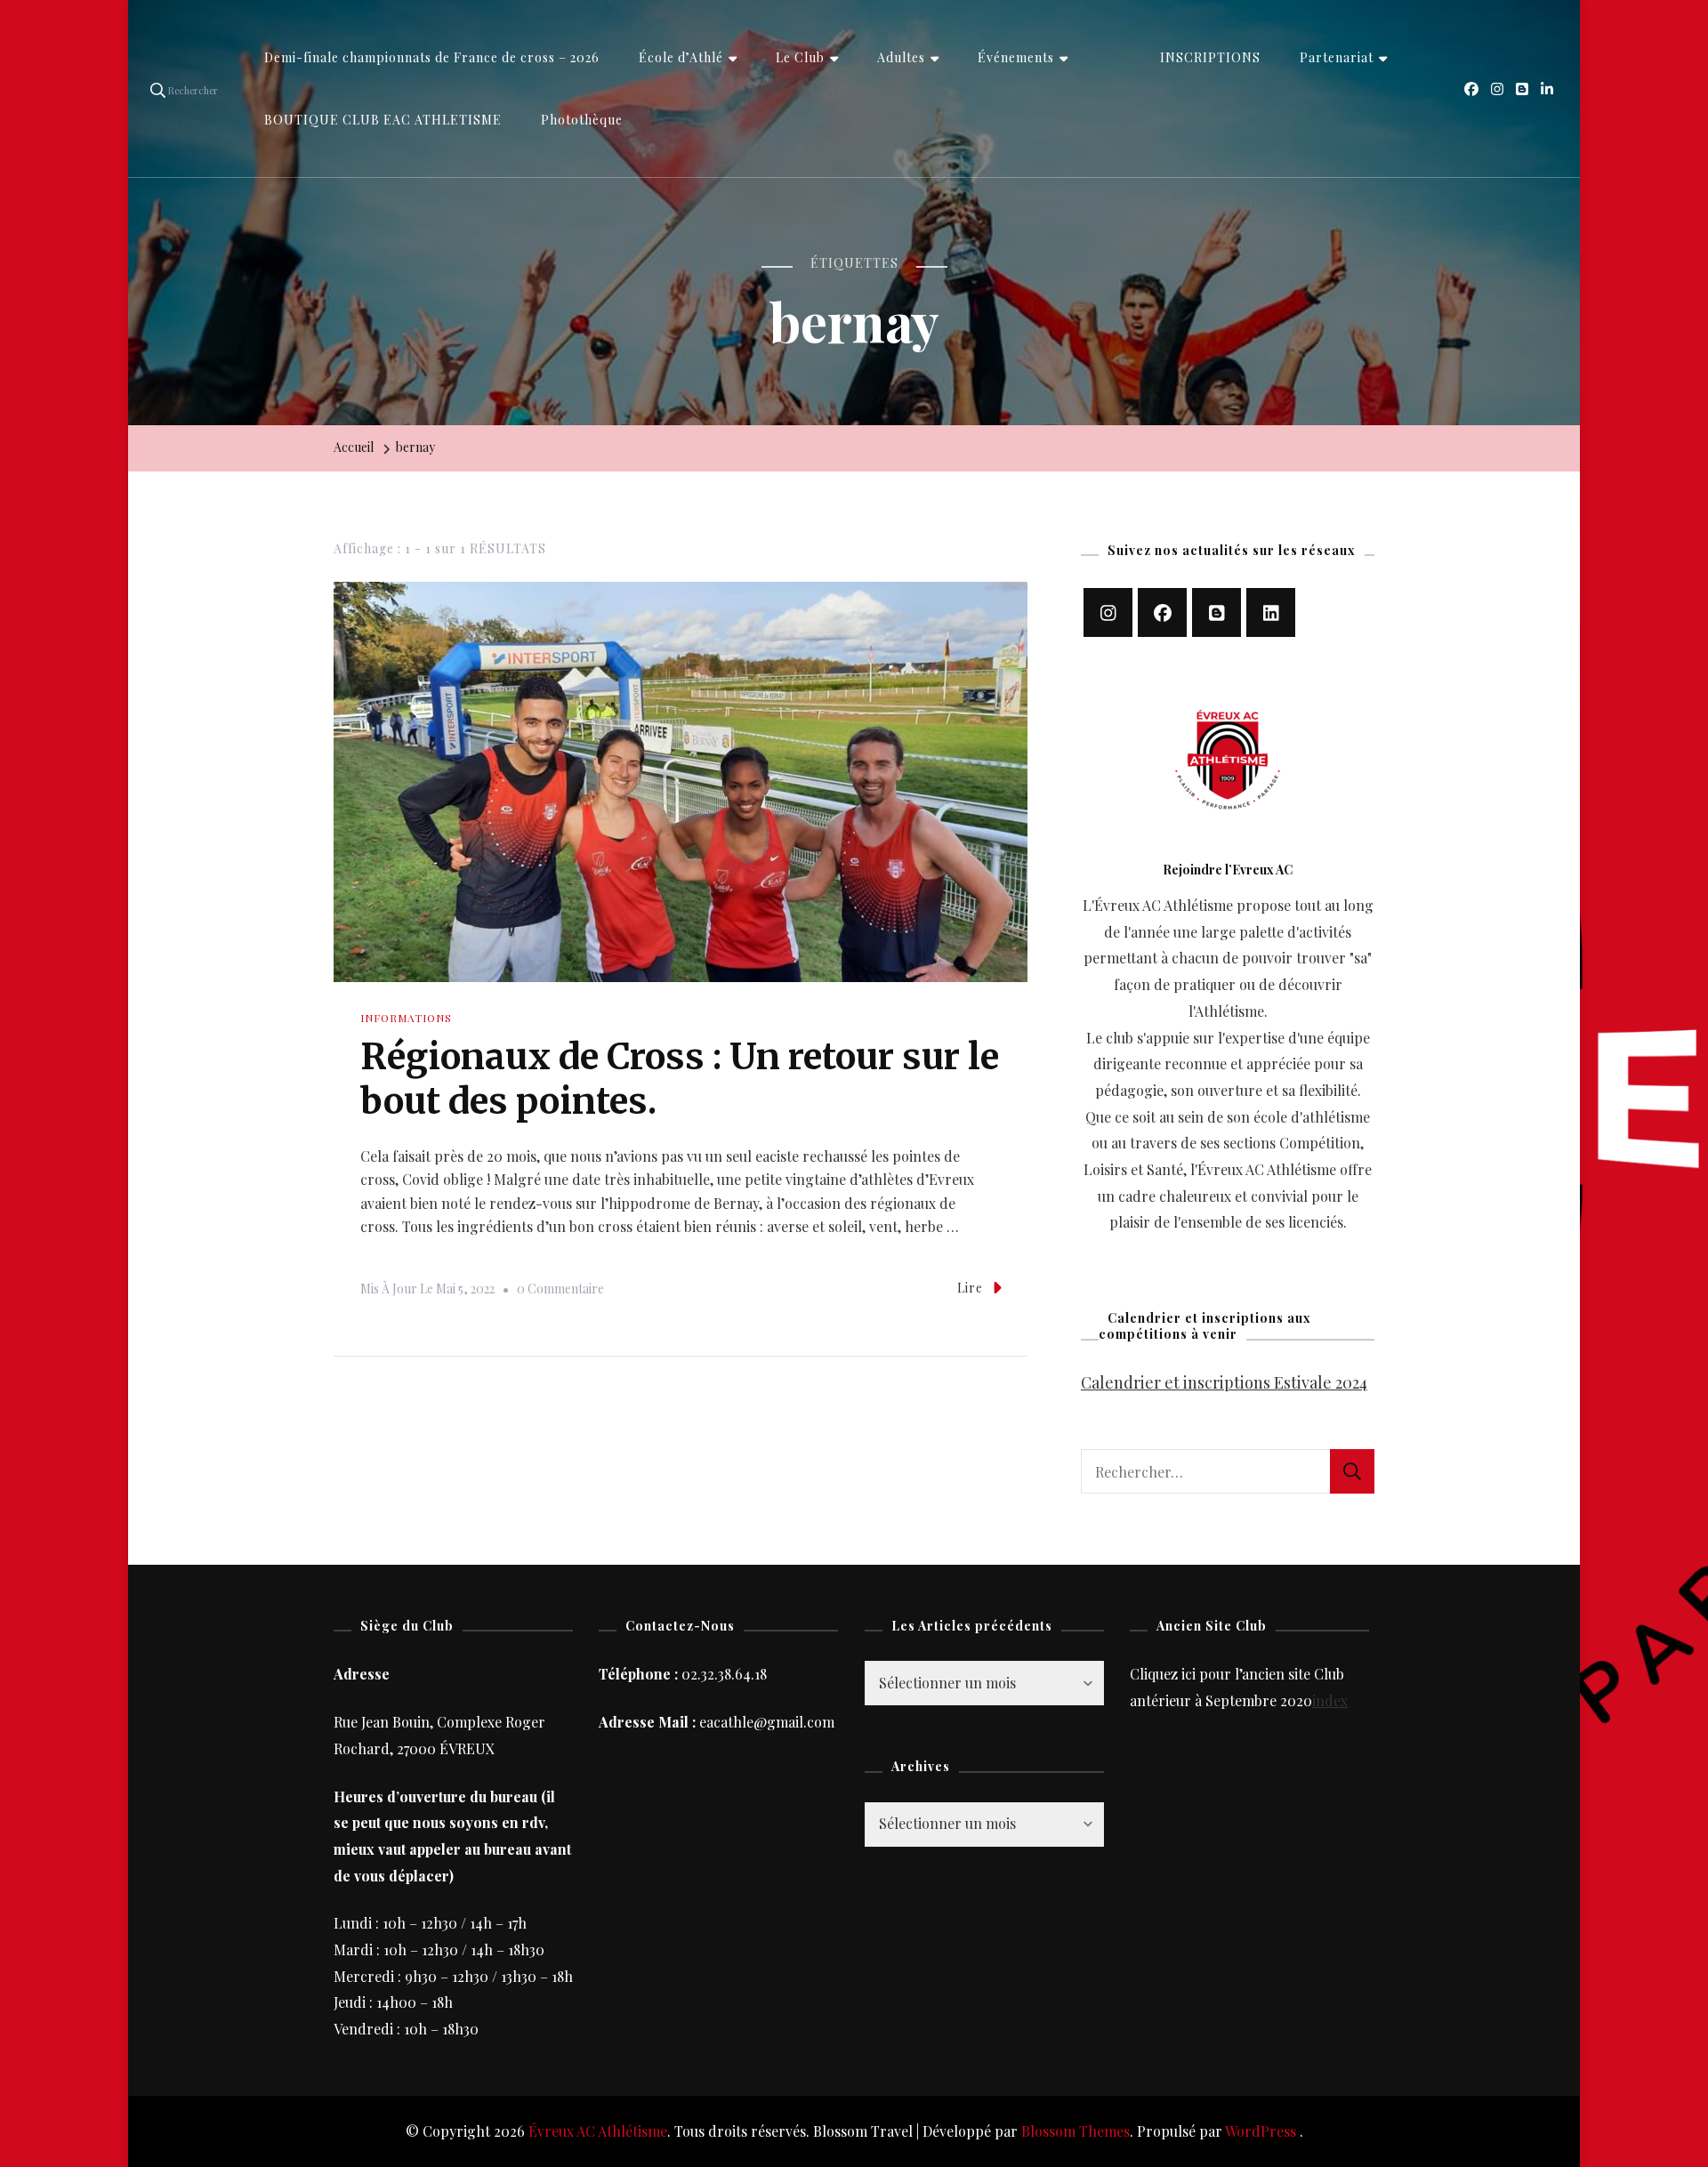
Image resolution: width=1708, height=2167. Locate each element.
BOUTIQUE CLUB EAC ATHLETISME (383, 120)
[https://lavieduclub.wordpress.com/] (1217, 612)
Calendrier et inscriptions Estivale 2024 (1224, 1382)
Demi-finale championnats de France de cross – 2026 (432, 57)
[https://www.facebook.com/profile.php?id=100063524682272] (1162, 612)
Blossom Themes (1076, 2131)
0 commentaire (560, 1291)
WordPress (1261, 2131)
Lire (970, 1288)
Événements (1016, 57)
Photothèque (582, 120)
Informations (406, 1018)
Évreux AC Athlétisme (598, 2131)
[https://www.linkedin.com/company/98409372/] (1271, 612)
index (1330, 1700)
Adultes (901, 57)
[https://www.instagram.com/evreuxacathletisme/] (1108, 612)
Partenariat (1337, 57)
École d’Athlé (681, 57)
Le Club (800, 57)
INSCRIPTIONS (1210, 57)
